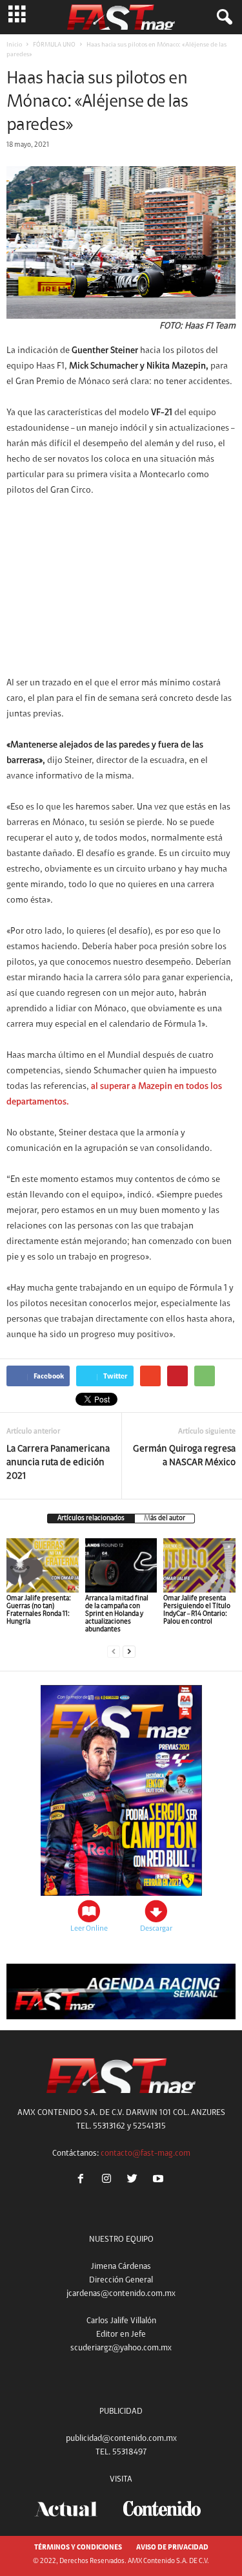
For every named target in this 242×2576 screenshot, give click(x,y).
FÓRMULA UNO (54, 45)
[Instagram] (109, 2181)
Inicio (14, 45)
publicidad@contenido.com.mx (121, 2439)
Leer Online (89, 1929)
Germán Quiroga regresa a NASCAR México (184, 1456)
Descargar (156, 1929)
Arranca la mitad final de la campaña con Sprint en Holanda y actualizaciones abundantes (117, 1614)
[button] (222, 17)
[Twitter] (135, 2181)
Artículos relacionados (91, 1519)
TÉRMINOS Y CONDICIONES (78, 2548)
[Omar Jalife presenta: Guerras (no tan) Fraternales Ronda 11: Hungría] (43, 1565)
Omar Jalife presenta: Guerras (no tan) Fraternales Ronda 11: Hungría (39, 1610)
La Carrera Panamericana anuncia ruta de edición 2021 (58, 1463)
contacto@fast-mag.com (146, 2153)
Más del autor (165, 1519)
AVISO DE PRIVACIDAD (172, 2548)
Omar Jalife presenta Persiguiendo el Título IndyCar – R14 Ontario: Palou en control (197, 1610)
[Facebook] (83, 2181)
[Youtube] (160, 2181)
